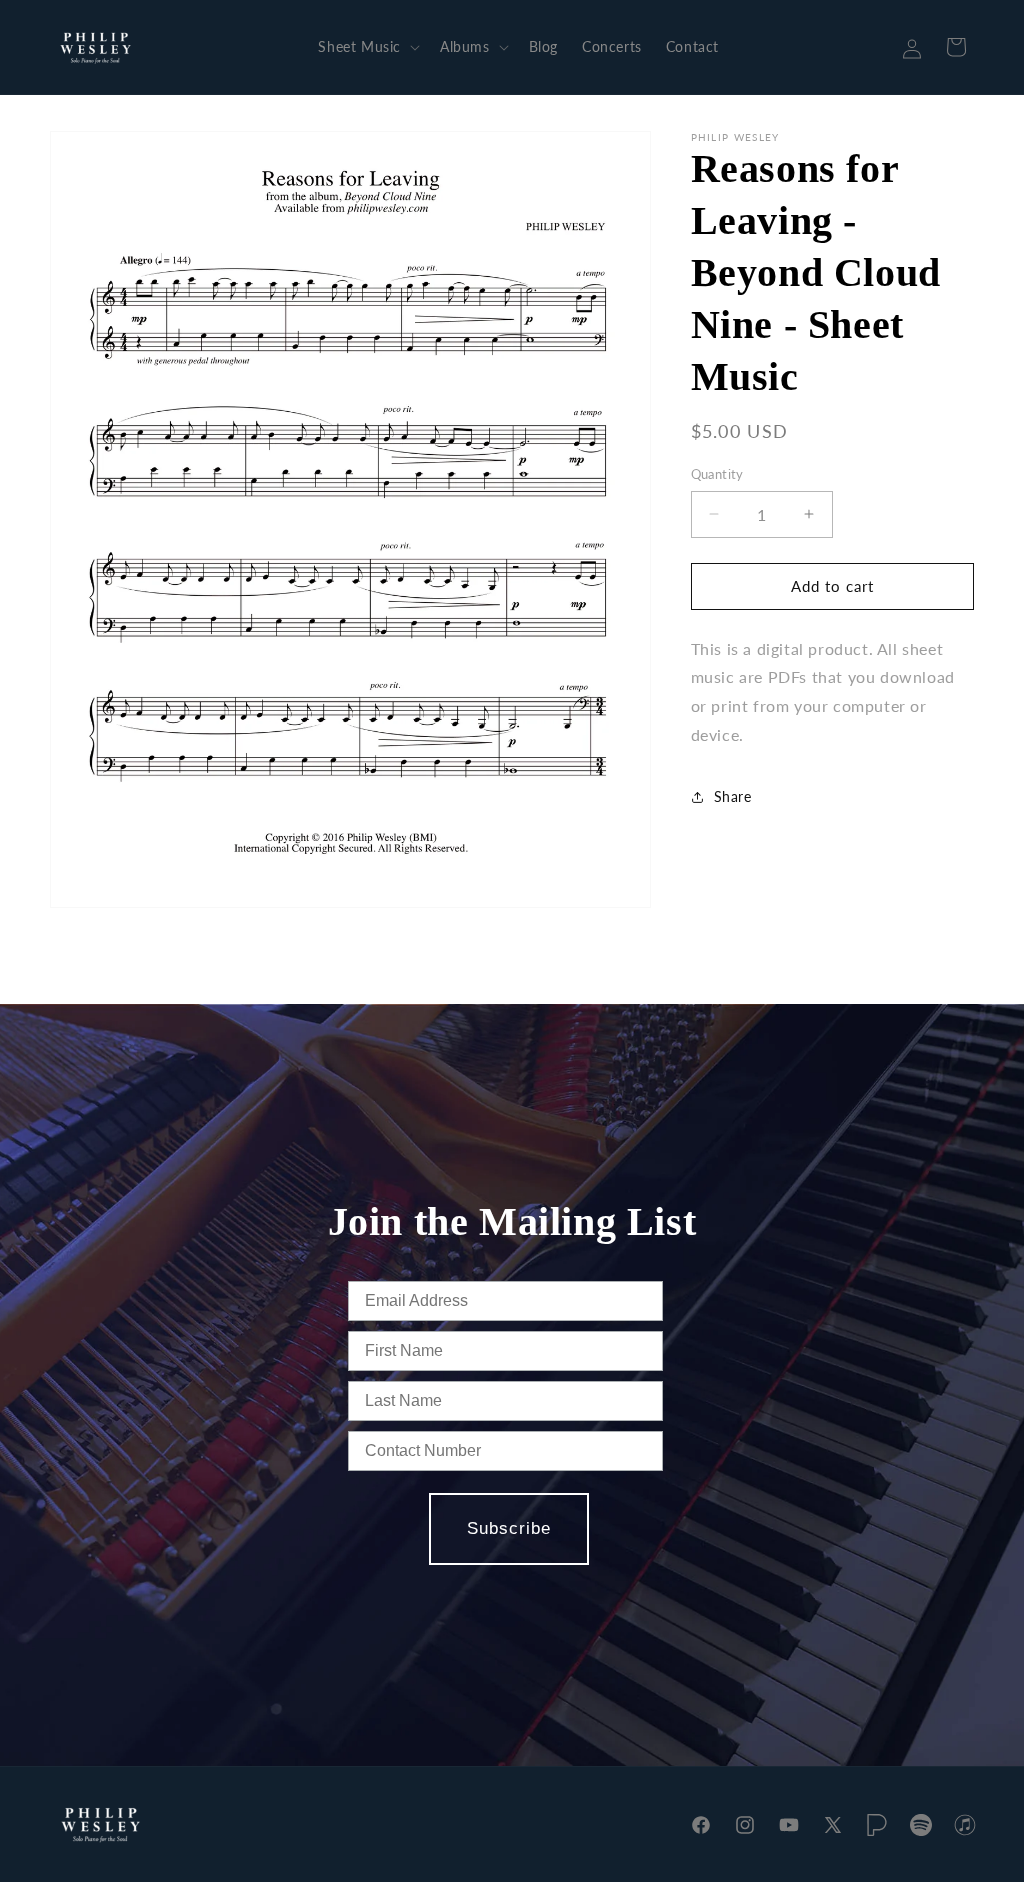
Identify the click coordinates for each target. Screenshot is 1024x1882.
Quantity (717, 474)
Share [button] (733, 796)
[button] (367, 47)
